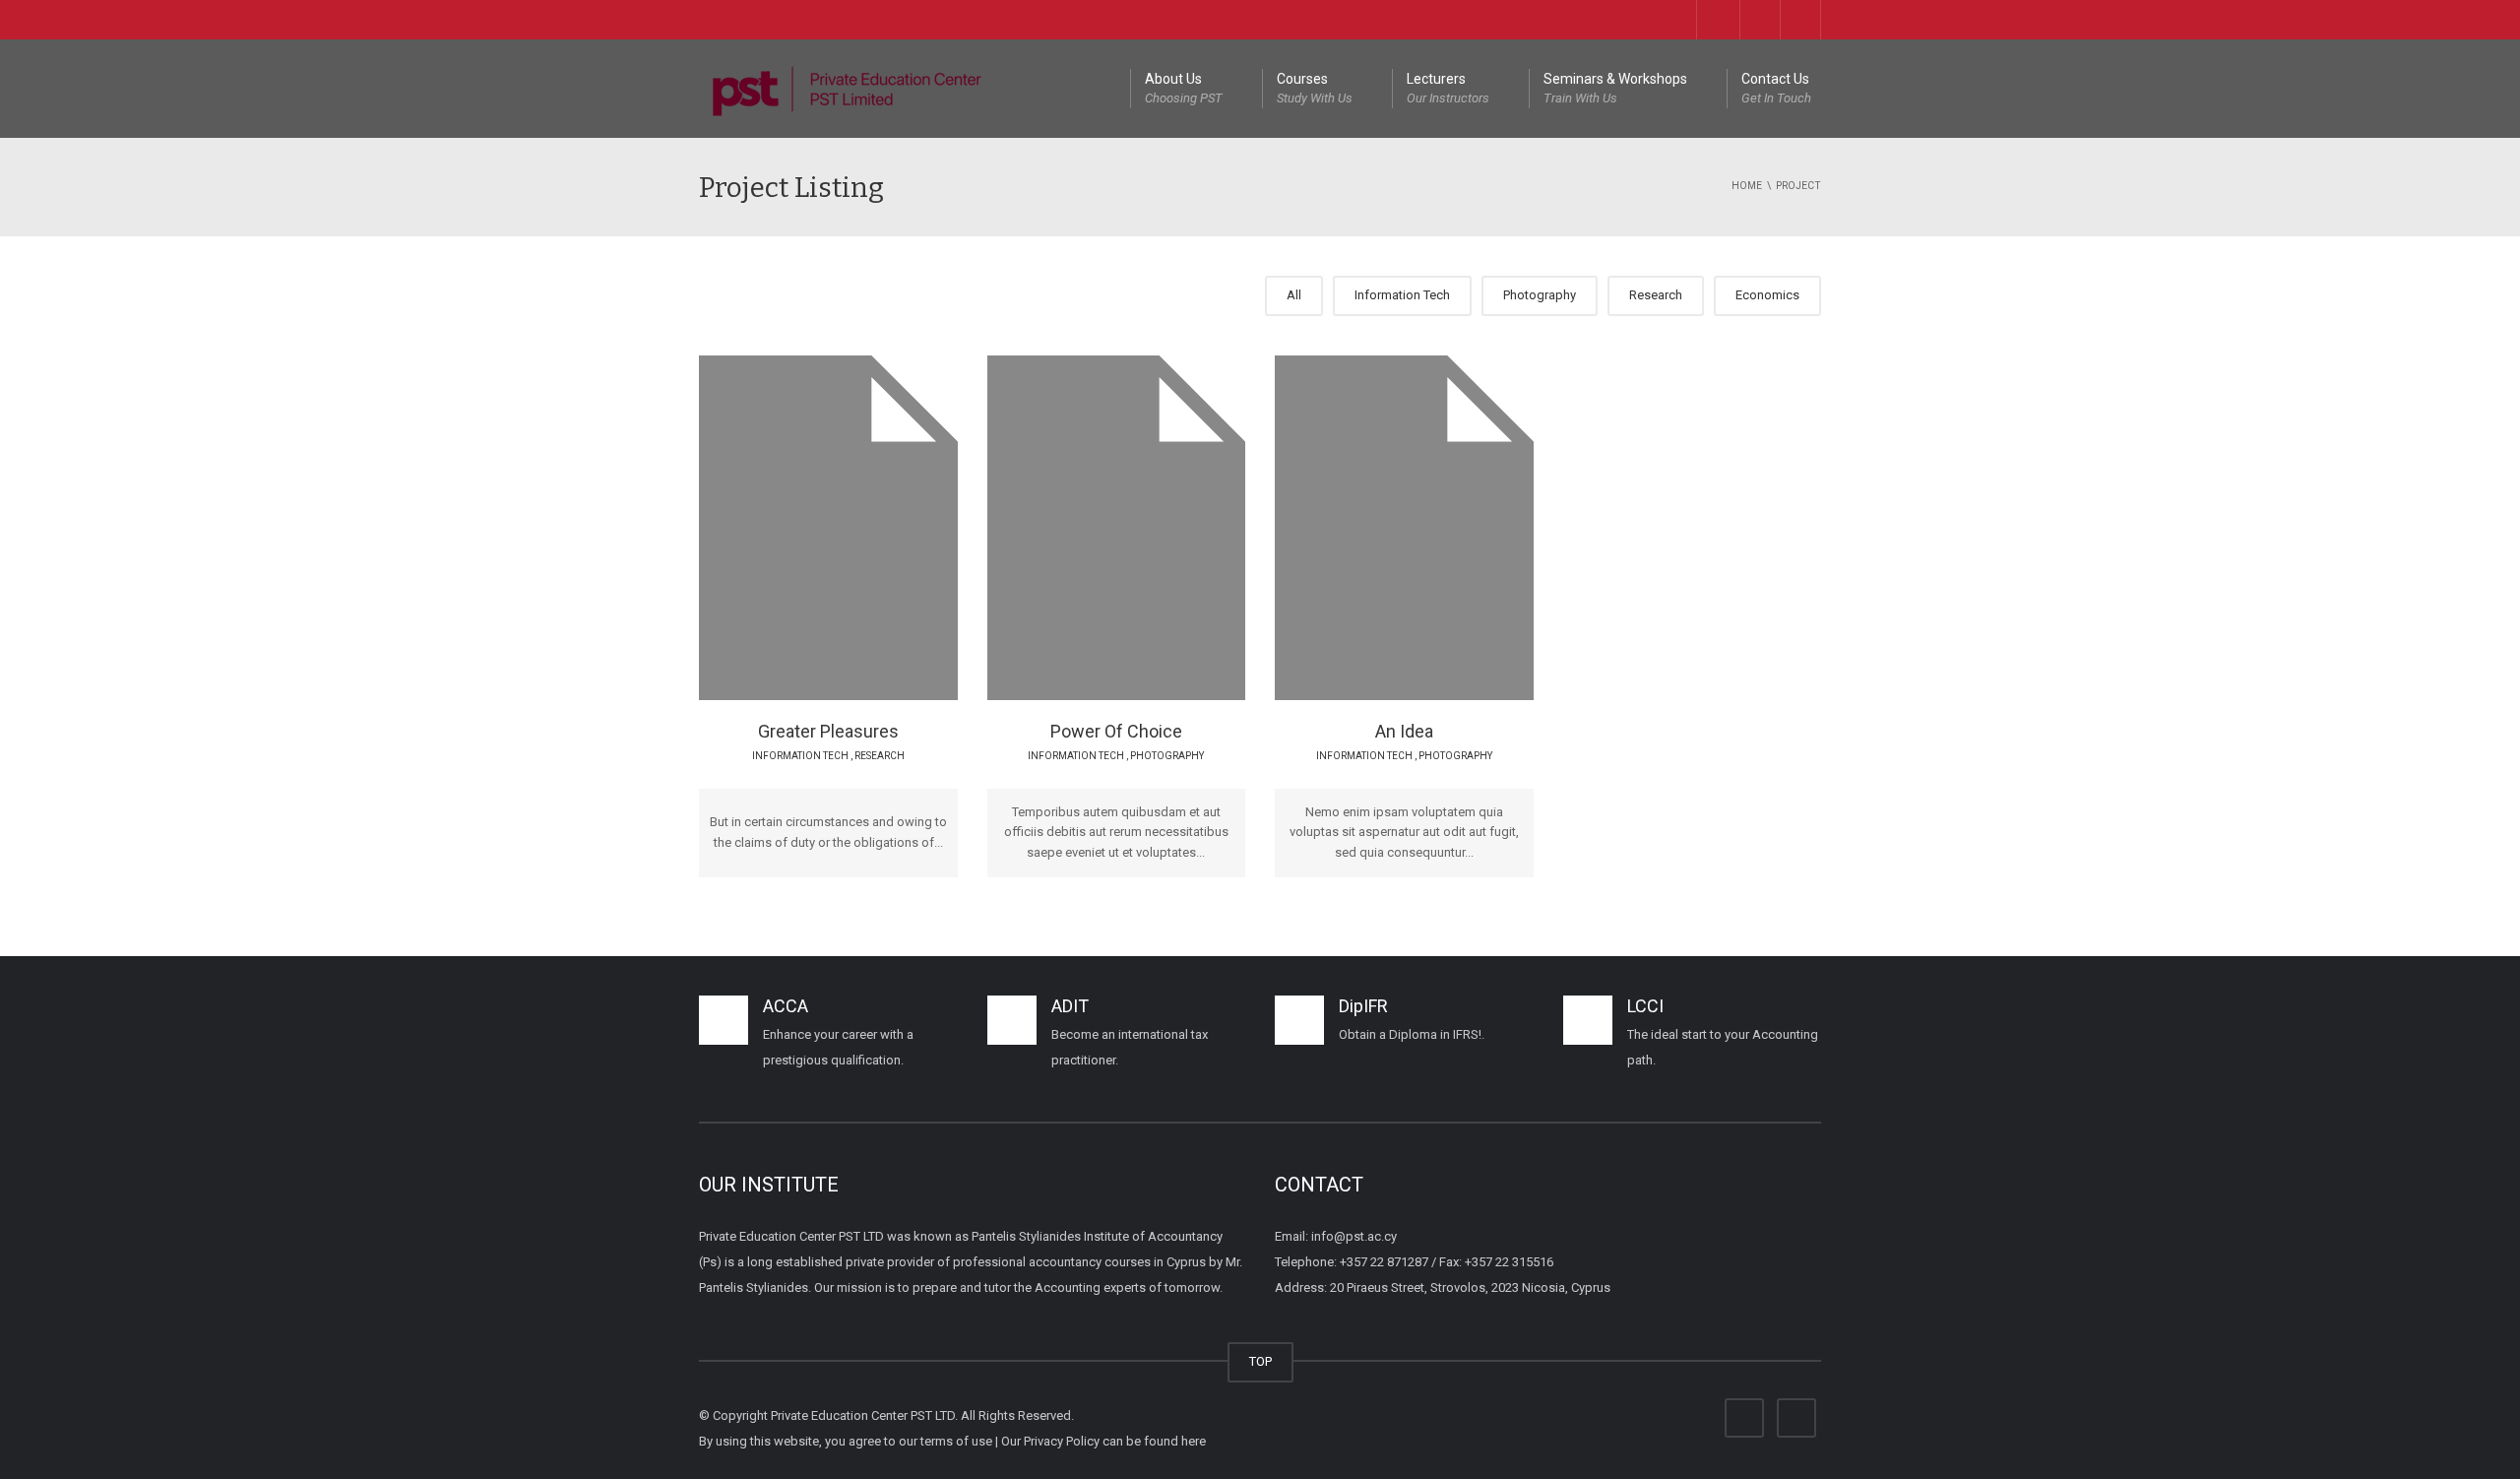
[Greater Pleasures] (876, 527)
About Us (1184, 88)
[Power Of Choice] (1163, 527)
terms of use (956, 1441)
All (1294, 295)
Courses (1315, 88)
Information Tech (1402, 295)
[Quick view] (784, 527)
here (1194, 1441)
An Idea (1404, 731)
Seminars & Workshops (1615, 88)
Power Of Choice (1116, 731)
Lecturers (1448, 88)
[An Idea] (1451, 527)
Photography (1540, 295)
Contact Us (1776, 88)
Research (1656, 295)
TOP (1260, 1361)
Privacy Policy (1062, 1441)
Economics (1767, 295)
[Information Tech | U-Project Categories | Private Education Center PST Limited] (847, 88)
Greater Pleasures (828, 731)
